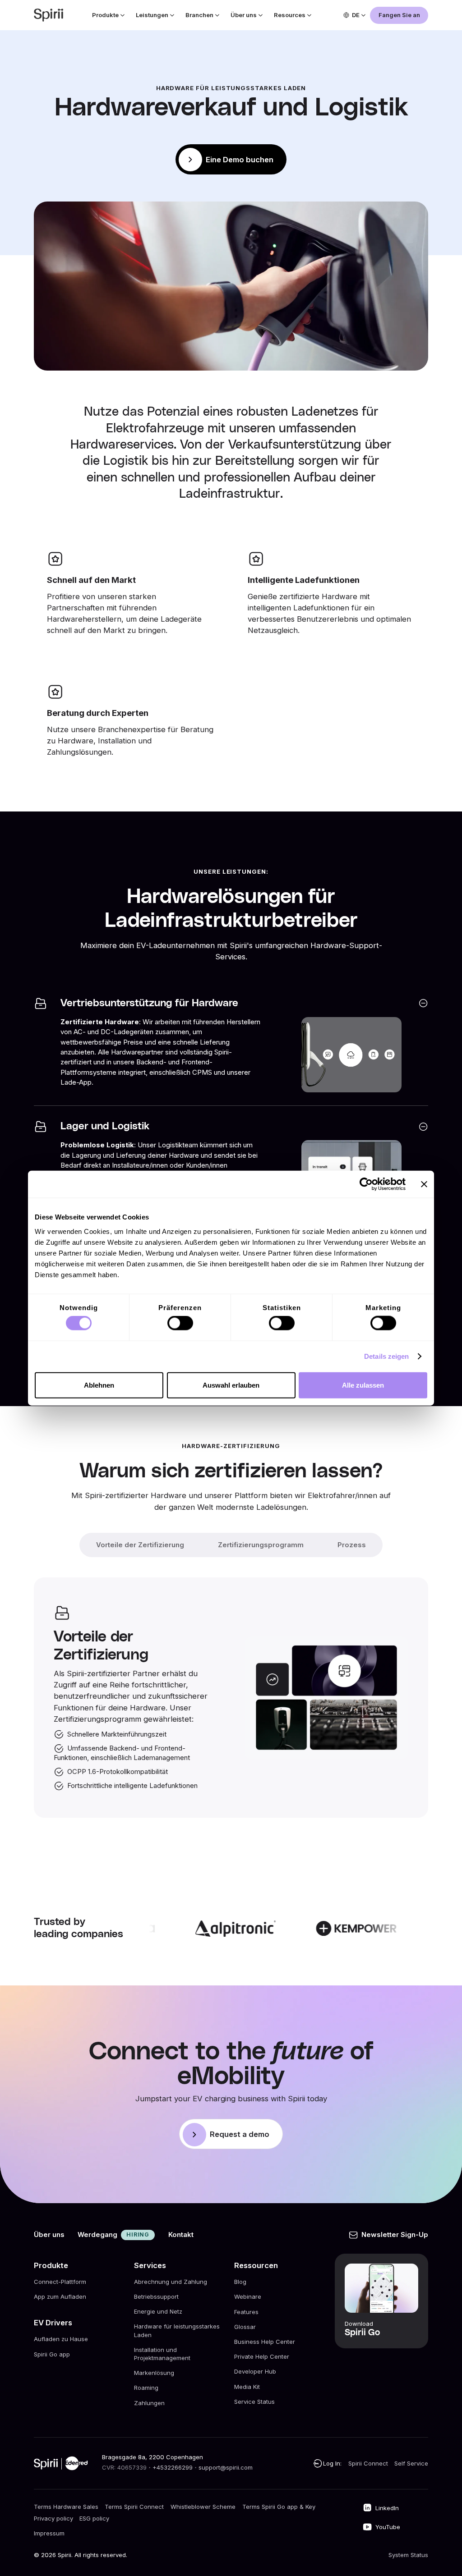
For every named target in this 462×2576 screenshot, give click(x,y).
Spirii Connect (368, 2463)
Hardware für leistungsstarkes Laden (177, 2331)
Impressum (49, 2533)
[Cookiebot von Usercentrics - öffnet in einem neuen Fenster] (366, 1184)
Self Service (411, 2463)
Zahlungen (149, 2403)
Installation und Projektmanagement (162, 2354)
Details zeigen (386, 1356)
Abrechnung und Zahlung (171, 2282)
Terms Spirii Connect (134, 2507)
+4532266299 (173, 2467)
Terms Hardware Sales (66, 2507)
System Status (408, 2555)
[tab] (141, 1545)
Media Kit (247, 2387)
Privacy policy (53, 2518)
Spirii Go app (52, 2354)
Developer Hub (255, 2371)
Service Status (254, 2402)
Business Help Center (265, 2342)
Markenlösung (154, 2373)
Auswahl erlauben (231, 1385)
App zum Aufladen (60, 2296)
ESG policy (94, 2518)
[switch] (180, 1323)
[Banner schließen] (424, 1184)
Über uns (49, 2235)
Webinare (248, 2296)
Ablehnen (99, 1385)
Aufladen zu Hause (61, 2339)
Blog (240, 2282)
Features (246, 2312)
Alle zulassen (363, 1385)
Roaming (146, 2388)
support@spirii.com (226, 2467)
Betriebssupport (156, 2296)
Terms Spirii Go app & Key (279, 2507)
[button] (107, 15)
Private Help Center (262, 2356)
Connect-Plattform (60, 2282)
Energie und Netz (158, 2312)
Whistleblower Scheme (203, 2507)
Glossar (245, 2327)
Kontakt (181, 2235)
